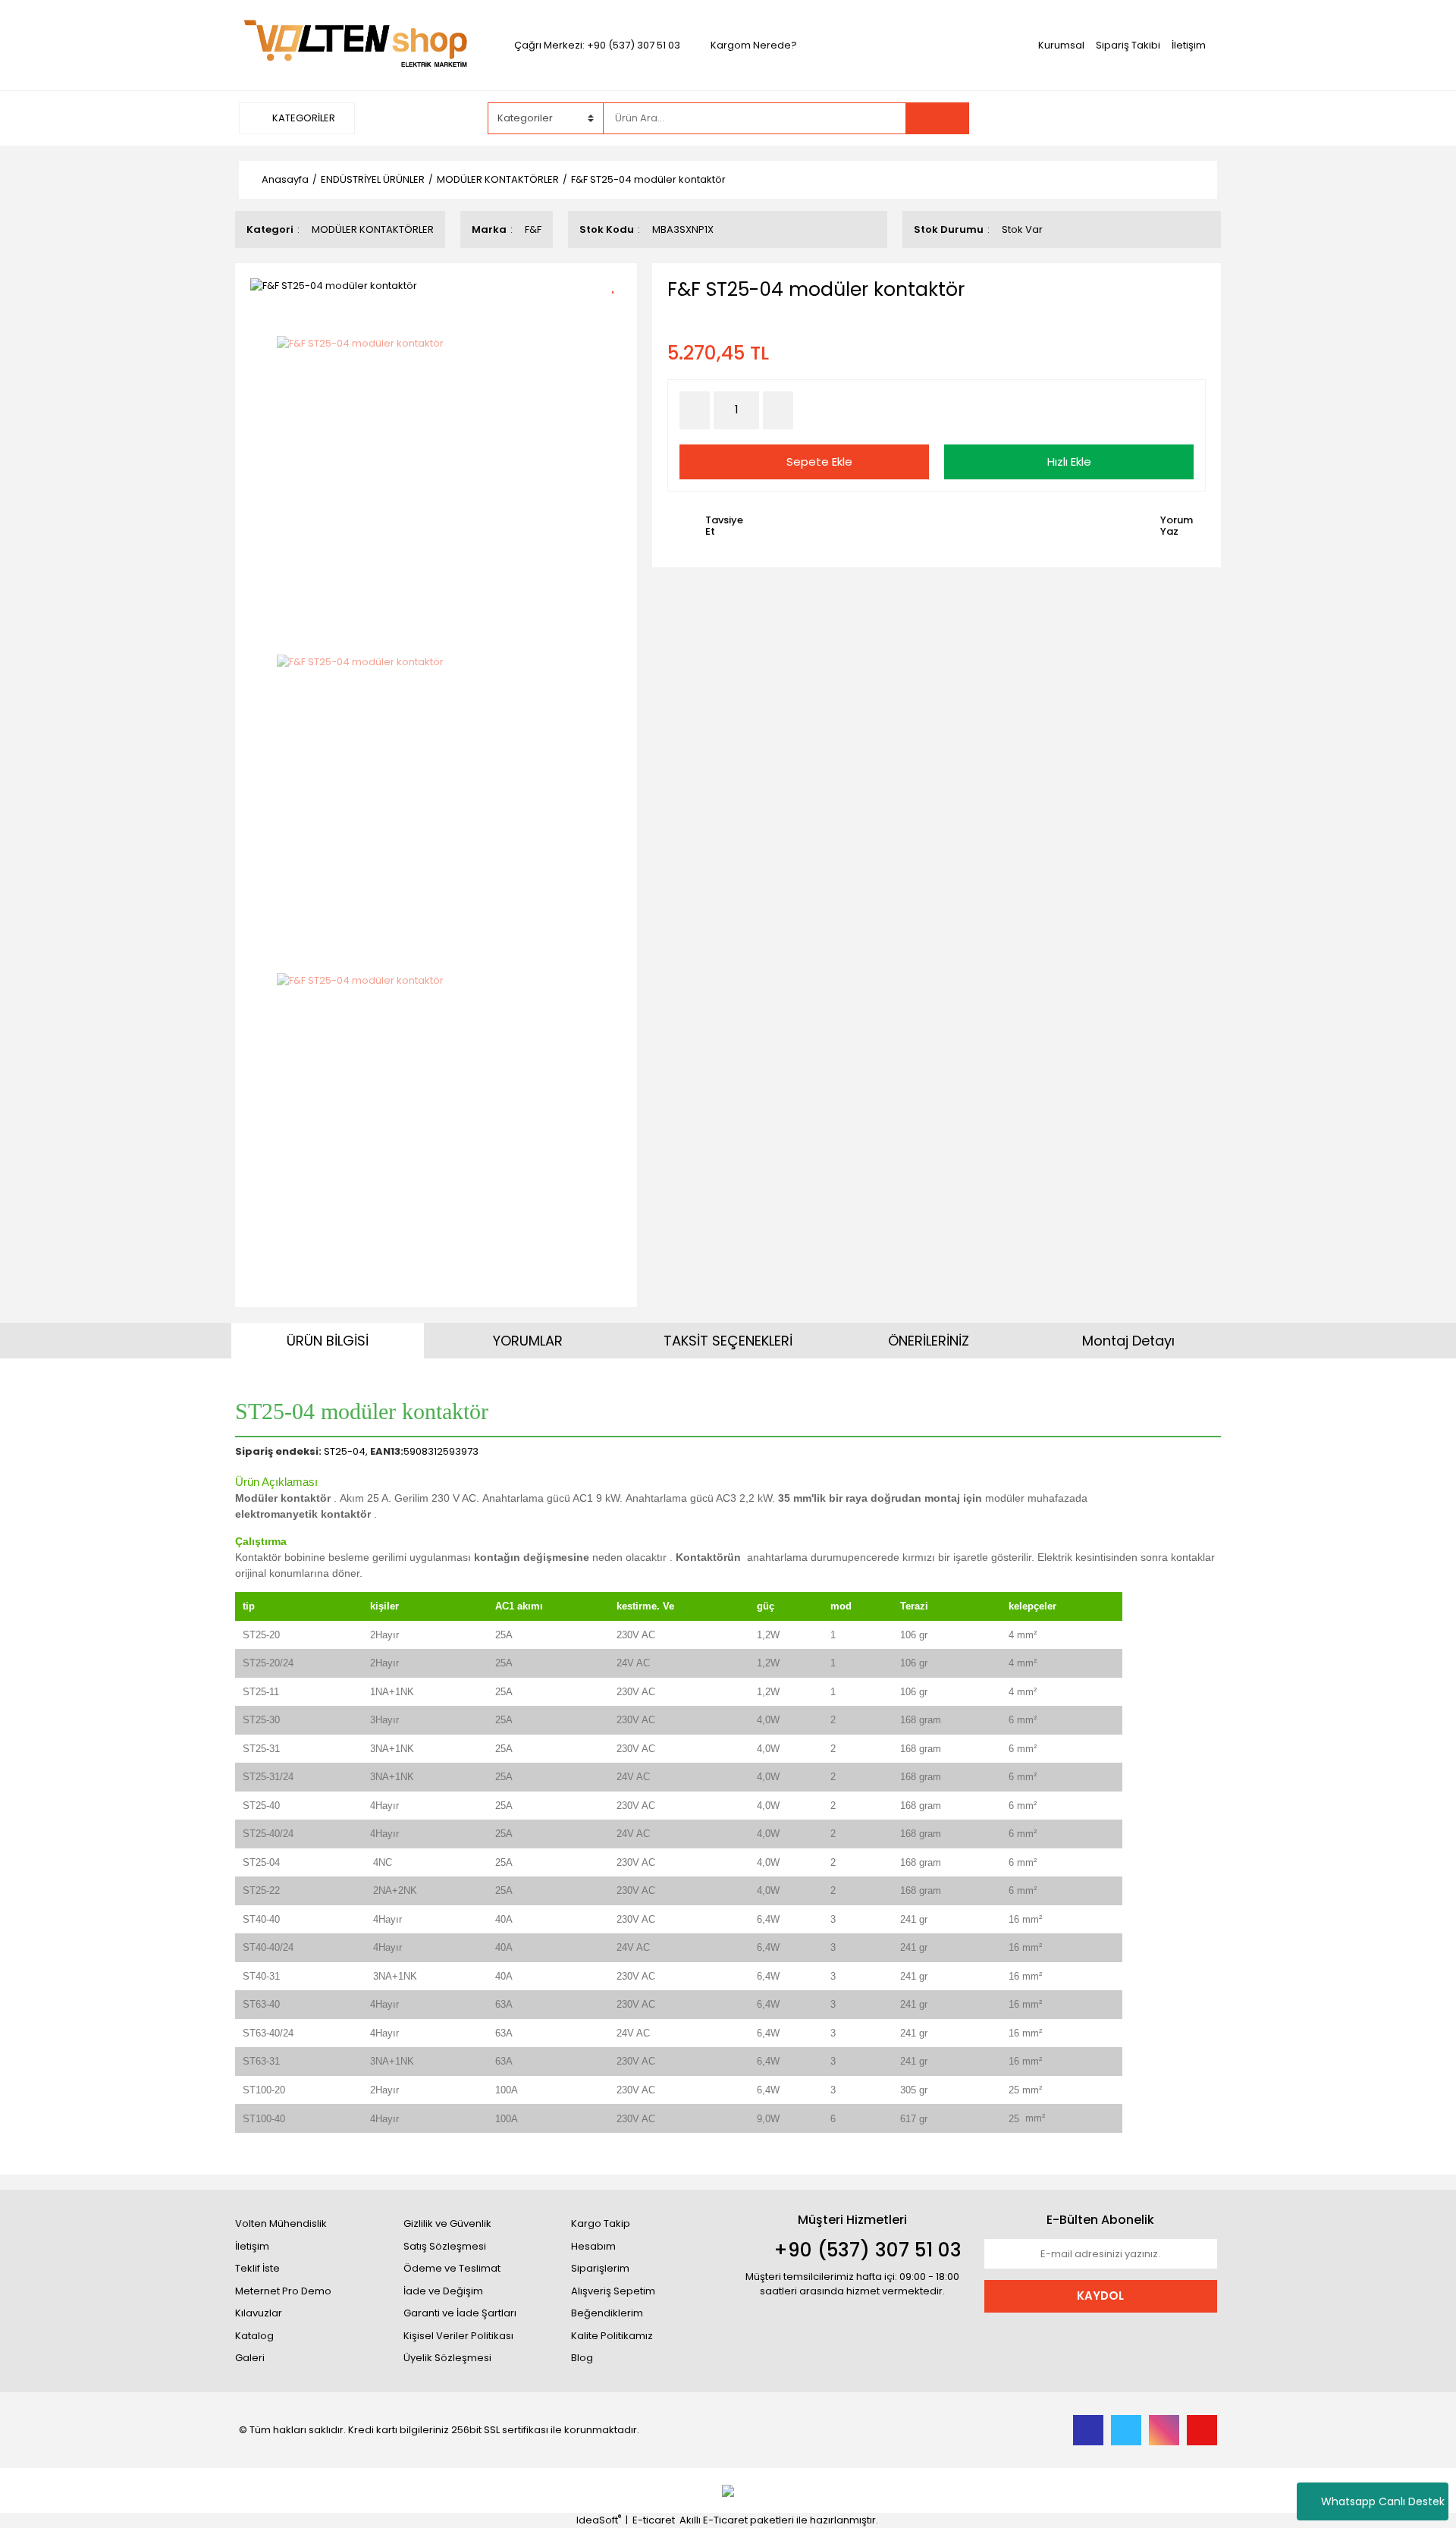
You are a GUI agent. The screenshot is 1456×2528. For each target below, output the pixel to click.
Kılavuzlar (259, 2313)
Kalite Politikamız (612, 2336)
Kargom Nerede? (754, 45)
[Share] (618, 311)
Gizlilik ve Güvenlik (447, 2223)
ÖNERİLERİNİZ (929, 1341)
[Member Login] (1103, 118)
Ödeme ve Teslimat (452, 2268)
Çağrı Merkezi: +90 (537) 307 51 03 (597, 45)
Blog (582, 2358)
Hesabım (593, 2246)
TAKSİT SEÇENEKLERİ (728, 1341)
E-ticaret (654, 2520)
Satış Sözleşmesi (445, 2246)
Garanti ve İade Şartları (460, 2313)
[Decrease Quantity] (695, 410)
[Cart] (1194, 118)
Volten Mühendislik (281, 2223)
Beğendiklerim (607, 2313)
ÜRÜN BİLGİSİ (328, 1341)
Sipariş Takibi (1128, 45)
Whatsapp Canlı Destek (1383, 2501)
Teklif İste (257, 2268)
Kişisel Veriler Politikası (458, 2336)
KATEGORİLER (303, 118)
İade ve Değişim (443, 2291)
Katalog (254, 2336)
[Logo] (355, 44)
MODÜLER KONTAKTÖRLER (373, 229)
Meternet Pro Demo (283, 2291)
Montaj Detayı (1128, 1341)
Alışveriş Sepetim (613, 2291)
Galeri (250, 2358)
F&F (533, 229)
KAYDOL (1100, 2296)
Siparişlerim (600, 2268)
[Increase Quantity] (778, 410)
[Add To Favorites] (618, 284)
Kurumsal (1061, 45)
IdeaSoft (599, 2520)
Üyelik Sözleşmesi (447, 2358)
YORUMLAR (528, 1341)
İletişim (1189, 45)
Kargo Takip (601, 2223)
